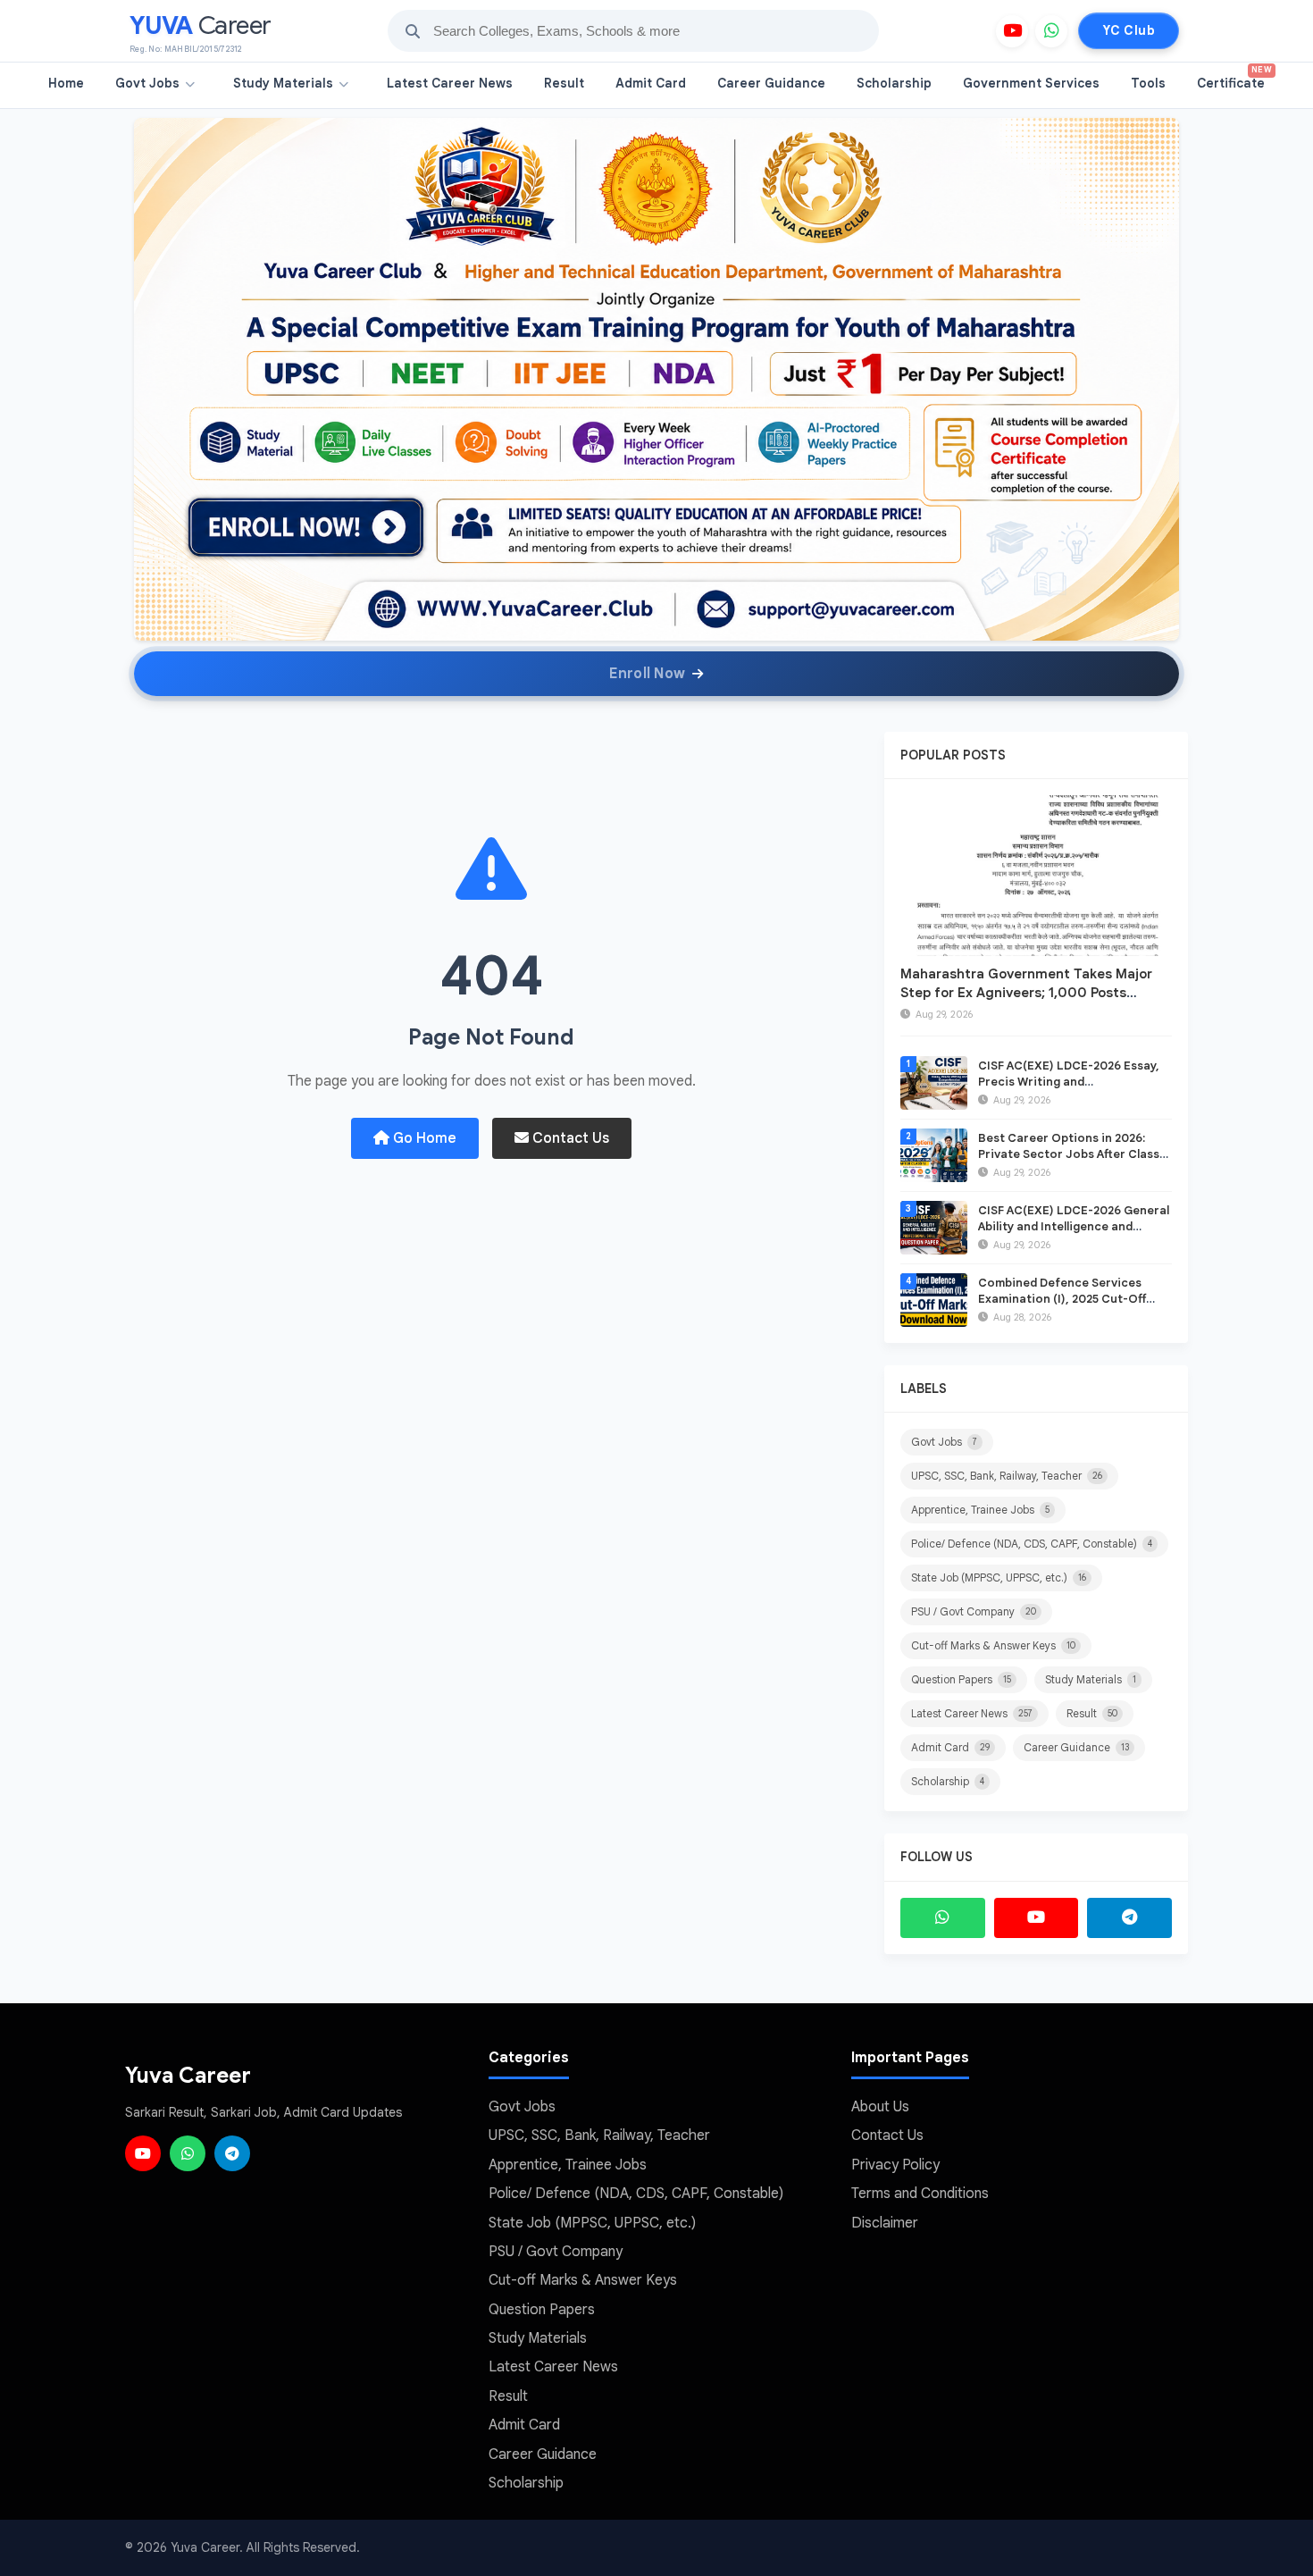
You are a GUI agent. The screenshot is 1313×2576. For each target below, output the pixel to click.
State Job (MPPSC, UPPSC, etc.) (999, 1577)
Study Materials (283, 83)
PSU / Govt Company (974, 1611)
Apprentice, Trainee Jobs (980, 1510)
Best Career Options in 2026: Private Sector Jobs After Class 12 (1069, 1154)
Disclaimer (885, 2223)
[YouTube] (1012, 31)
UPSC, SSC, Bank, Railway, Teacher (1007, 1476)
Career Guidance (771, 83)
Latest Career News (450, 83)
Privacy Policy (895, 2165)
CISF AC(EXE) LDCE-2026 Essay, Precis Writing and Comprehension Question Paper (1071, 1082)
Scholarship (894, 83)
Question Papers (961, 1679)
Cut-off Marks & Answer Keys (993, 1645)
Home (66, 83)
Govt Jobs (147, 83)
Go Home (423, 1138)
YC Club (1129, 30)
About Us (880, 2107)
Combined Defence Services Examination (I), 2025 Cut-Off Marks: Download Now (1062, 1299)
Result (564, 83)
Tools (1148, 83)
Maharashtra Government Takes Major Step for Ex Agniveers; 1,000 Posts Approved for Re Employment (1026, 993)
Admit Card (651, 83)
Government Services (1031, 83)
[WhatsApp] (1051, 31)
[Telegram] (1129, 1918)
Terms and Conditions (920, 2194)
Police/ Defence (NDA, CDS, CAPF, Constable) (1032, 1544)
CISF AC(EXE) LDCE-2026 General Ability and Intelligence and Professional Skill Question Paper (1075, 1226)
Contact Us (569, 1138)
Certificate (1234, 78)
